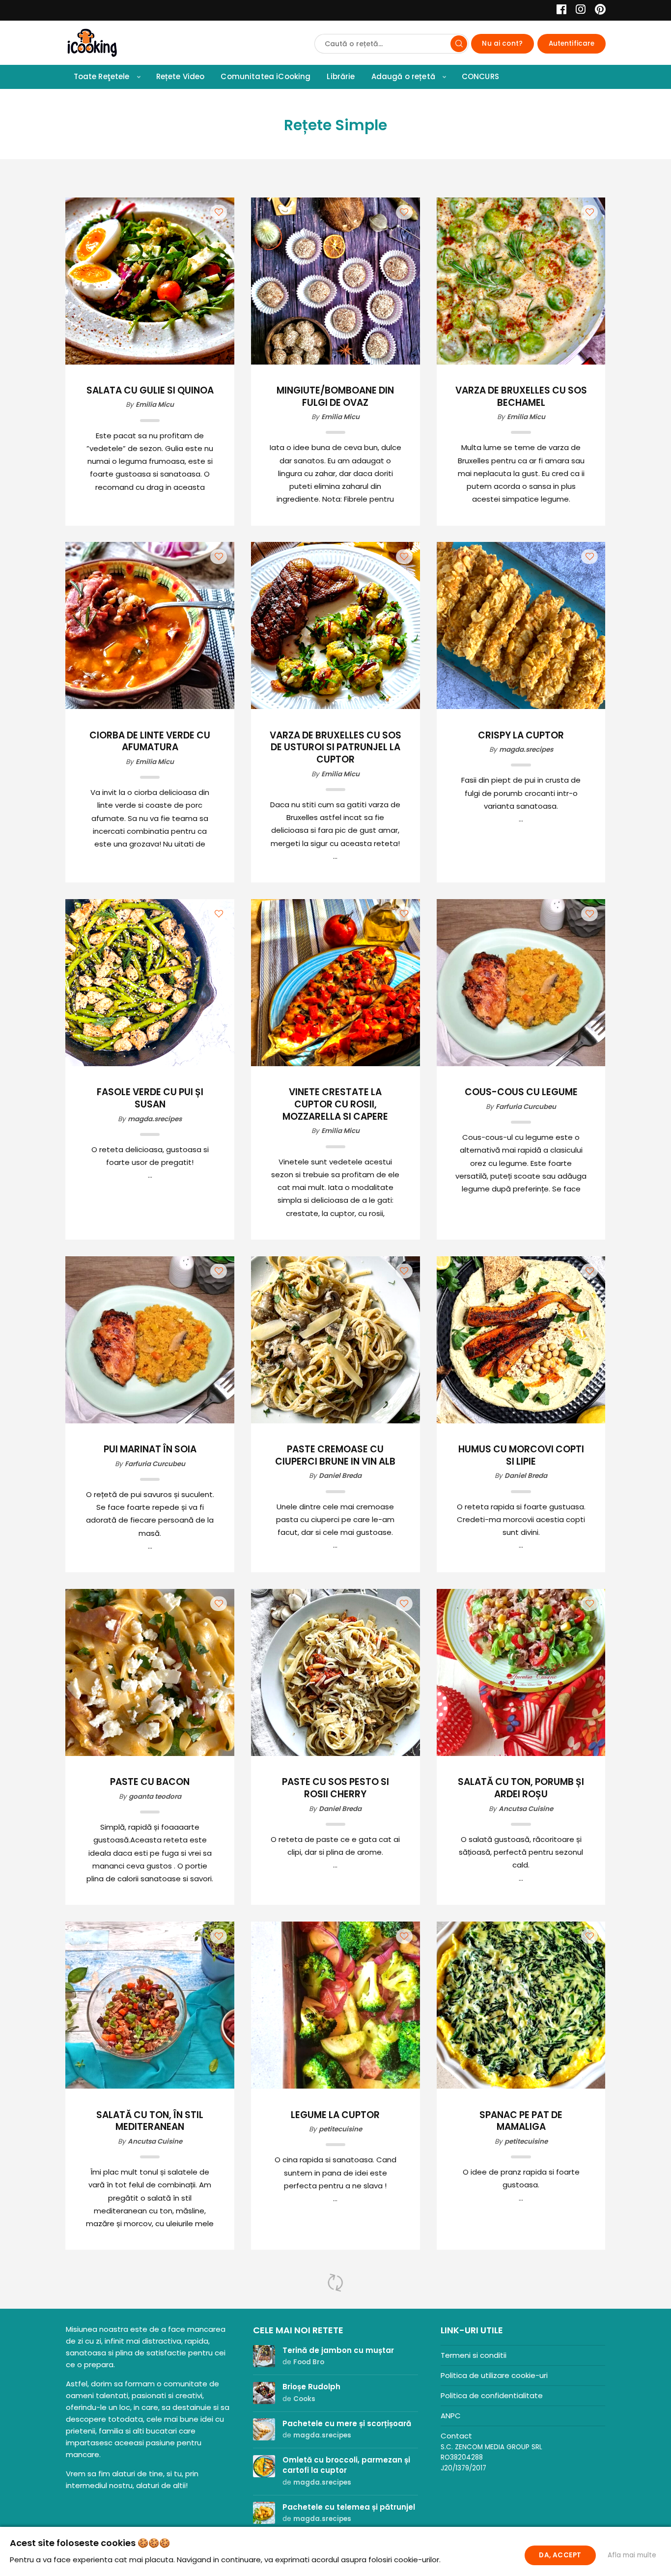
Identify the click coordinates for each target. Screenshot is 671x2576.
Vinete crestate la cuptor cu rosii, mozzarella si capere (335, 1104)
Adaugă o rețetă (403, 76)
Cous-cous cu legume (521, 1092)
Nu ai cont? (502, 43)
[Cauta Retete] (459, 44)
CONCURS (480, 76)
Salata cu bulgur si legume (150, 2466)
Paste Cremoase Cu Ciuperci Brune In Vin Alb (335, 1456)
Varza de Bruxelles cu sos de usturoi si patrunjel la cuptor (335, 748)
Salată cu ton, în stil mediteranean (150, 2122)
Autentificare (572, 43)
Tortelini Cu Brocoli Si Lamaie (521, 2466)
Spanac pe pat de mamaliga (521, 2122)
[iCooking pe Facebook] (559, 11)
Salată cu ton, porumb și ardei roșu (521, 1788)
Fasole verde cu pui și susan (150, 1099)
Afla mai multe (632, 2555)
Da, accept (560, 2555)
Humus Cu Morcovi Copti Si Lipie (521, 1456)
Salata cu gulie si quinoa (150, 391)
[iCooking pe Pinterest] (597, 11)
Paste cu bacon (150, 1782)
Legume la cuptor (335, 2115)
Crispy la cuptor (521, 736)
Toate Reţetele (102, 76)
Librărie (341, 76)
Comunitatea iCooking (266, 76)
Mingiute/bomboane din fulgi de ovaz (335, 397)
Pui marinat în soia (150, 1450)
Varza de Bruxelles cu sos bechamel (521, 397)
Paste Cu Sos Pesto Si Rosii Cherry (335, 1788)
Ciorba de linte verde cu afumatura (150, 742)
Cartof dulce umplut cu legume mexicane (335, 2466)
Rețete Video (181, 76)
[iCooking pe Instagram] (578, 11)
